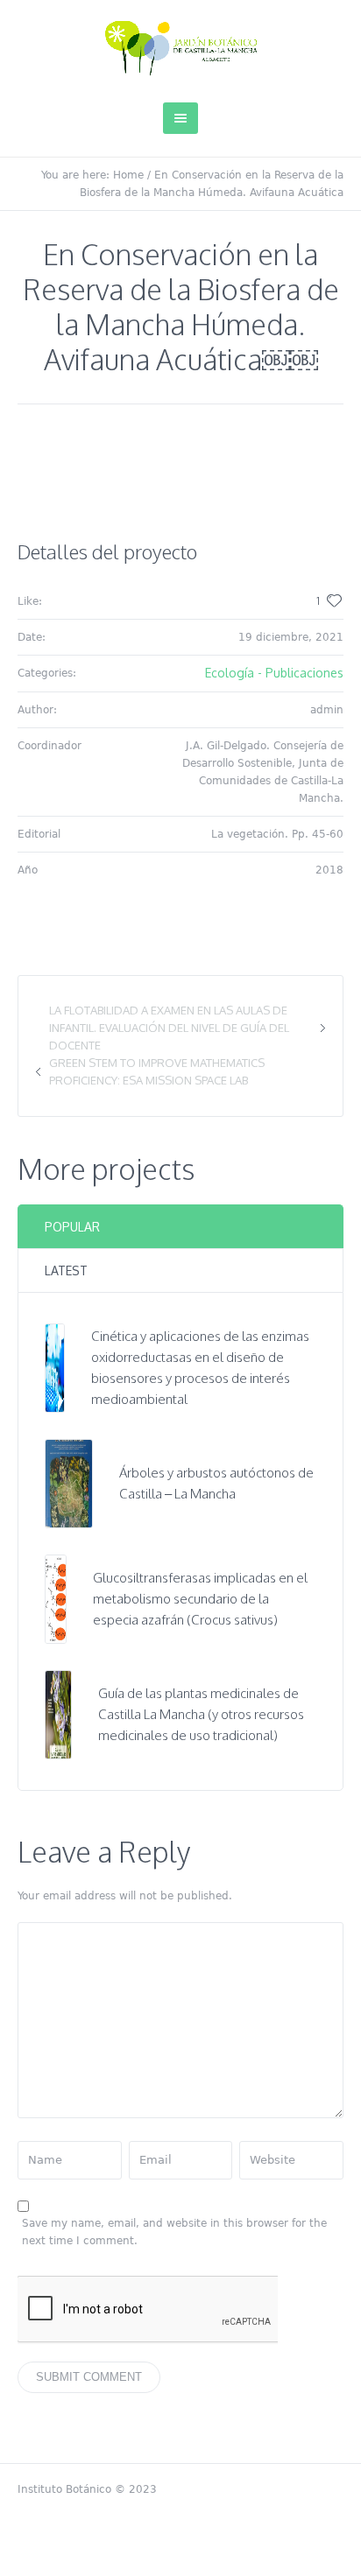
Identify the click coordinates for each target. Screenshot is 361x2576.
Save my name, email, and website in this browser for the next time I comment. (174, 2232)
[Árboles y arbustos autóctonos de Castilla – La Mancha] (69, 1482)
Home (128, 175)
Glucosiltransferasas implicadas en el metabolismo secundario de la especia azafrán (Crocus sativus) (200, 1599)
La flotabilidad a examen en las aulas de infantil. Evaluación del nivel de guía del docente (169, 1028)
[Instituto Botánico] (181, 48)
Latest (66, 1270)
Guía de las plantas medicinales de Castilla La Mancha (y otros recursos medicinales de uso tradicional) (201, 1714)
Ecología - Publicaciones (274, 673)
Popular (72, 1227)
